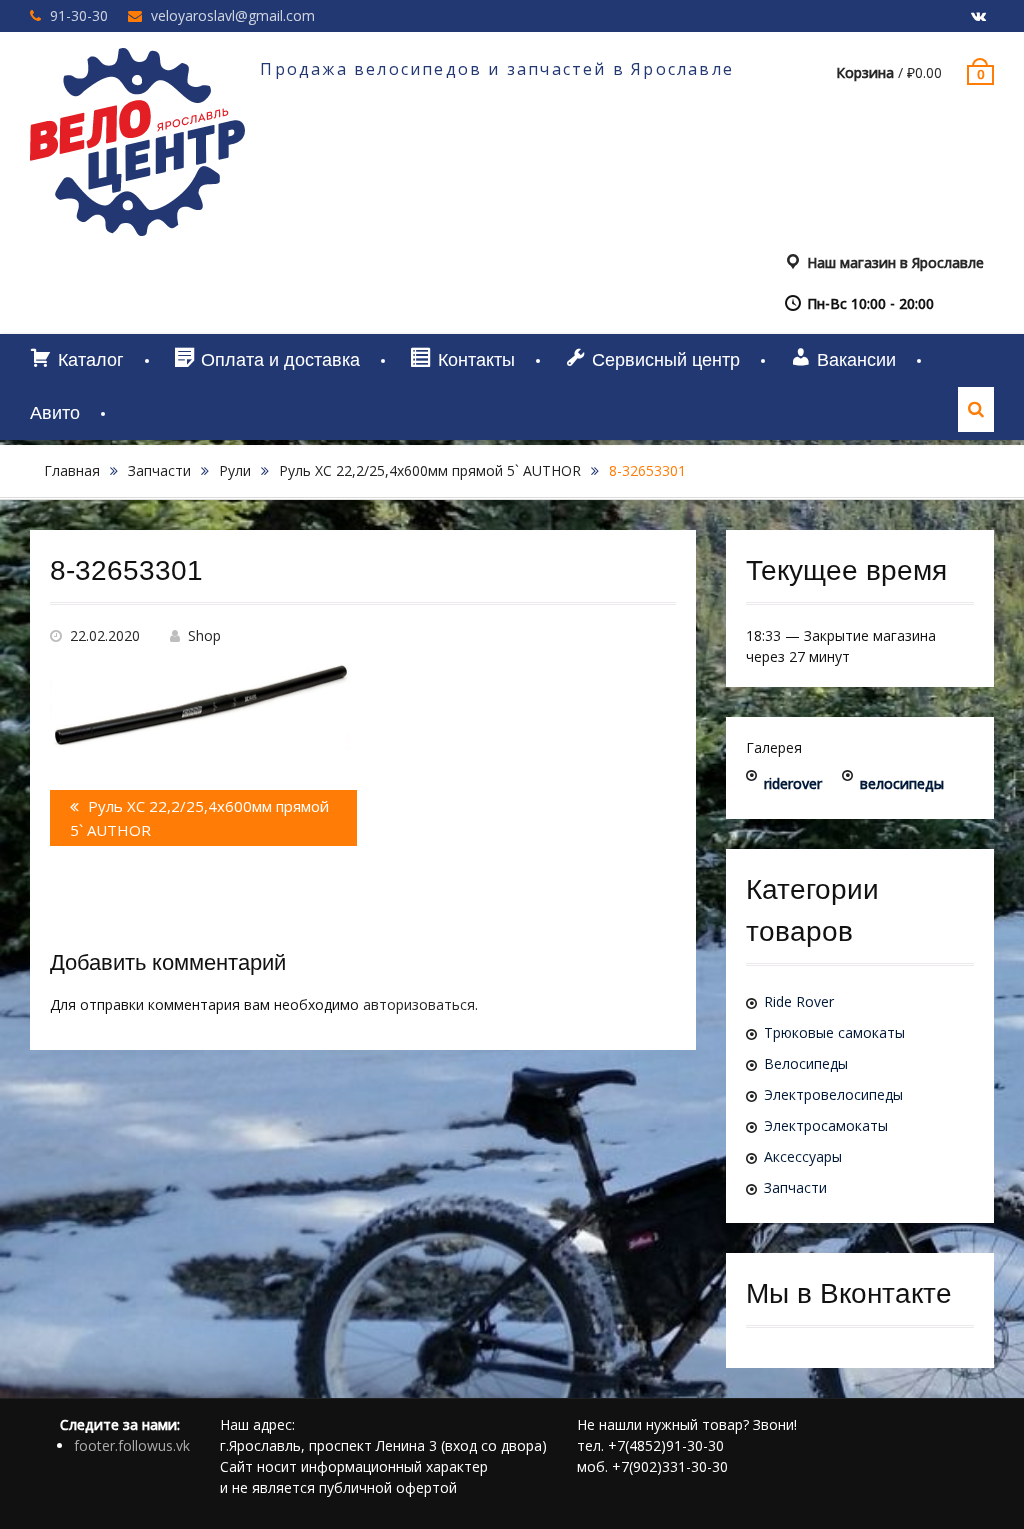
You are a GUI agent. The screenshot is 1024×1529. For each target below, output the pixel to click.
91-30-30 (79, 15)
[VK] (979, 17)
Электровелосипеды (833, 1094)
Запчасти (159, 470)
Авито (55, 413)
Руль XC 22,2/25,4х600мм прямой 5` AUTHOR (430, 470)
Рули (235, 470)
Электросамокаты (826, 1125)
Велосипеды (806, 1063)
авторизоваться (419, 1004)
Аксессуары (803, 1156)
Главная (72, 470)
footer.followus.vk (132, 1445)
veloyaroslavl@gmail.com (233, 15)
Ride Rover (799, 1001)
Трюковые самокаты (834, 1032)
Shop (204, 635)
